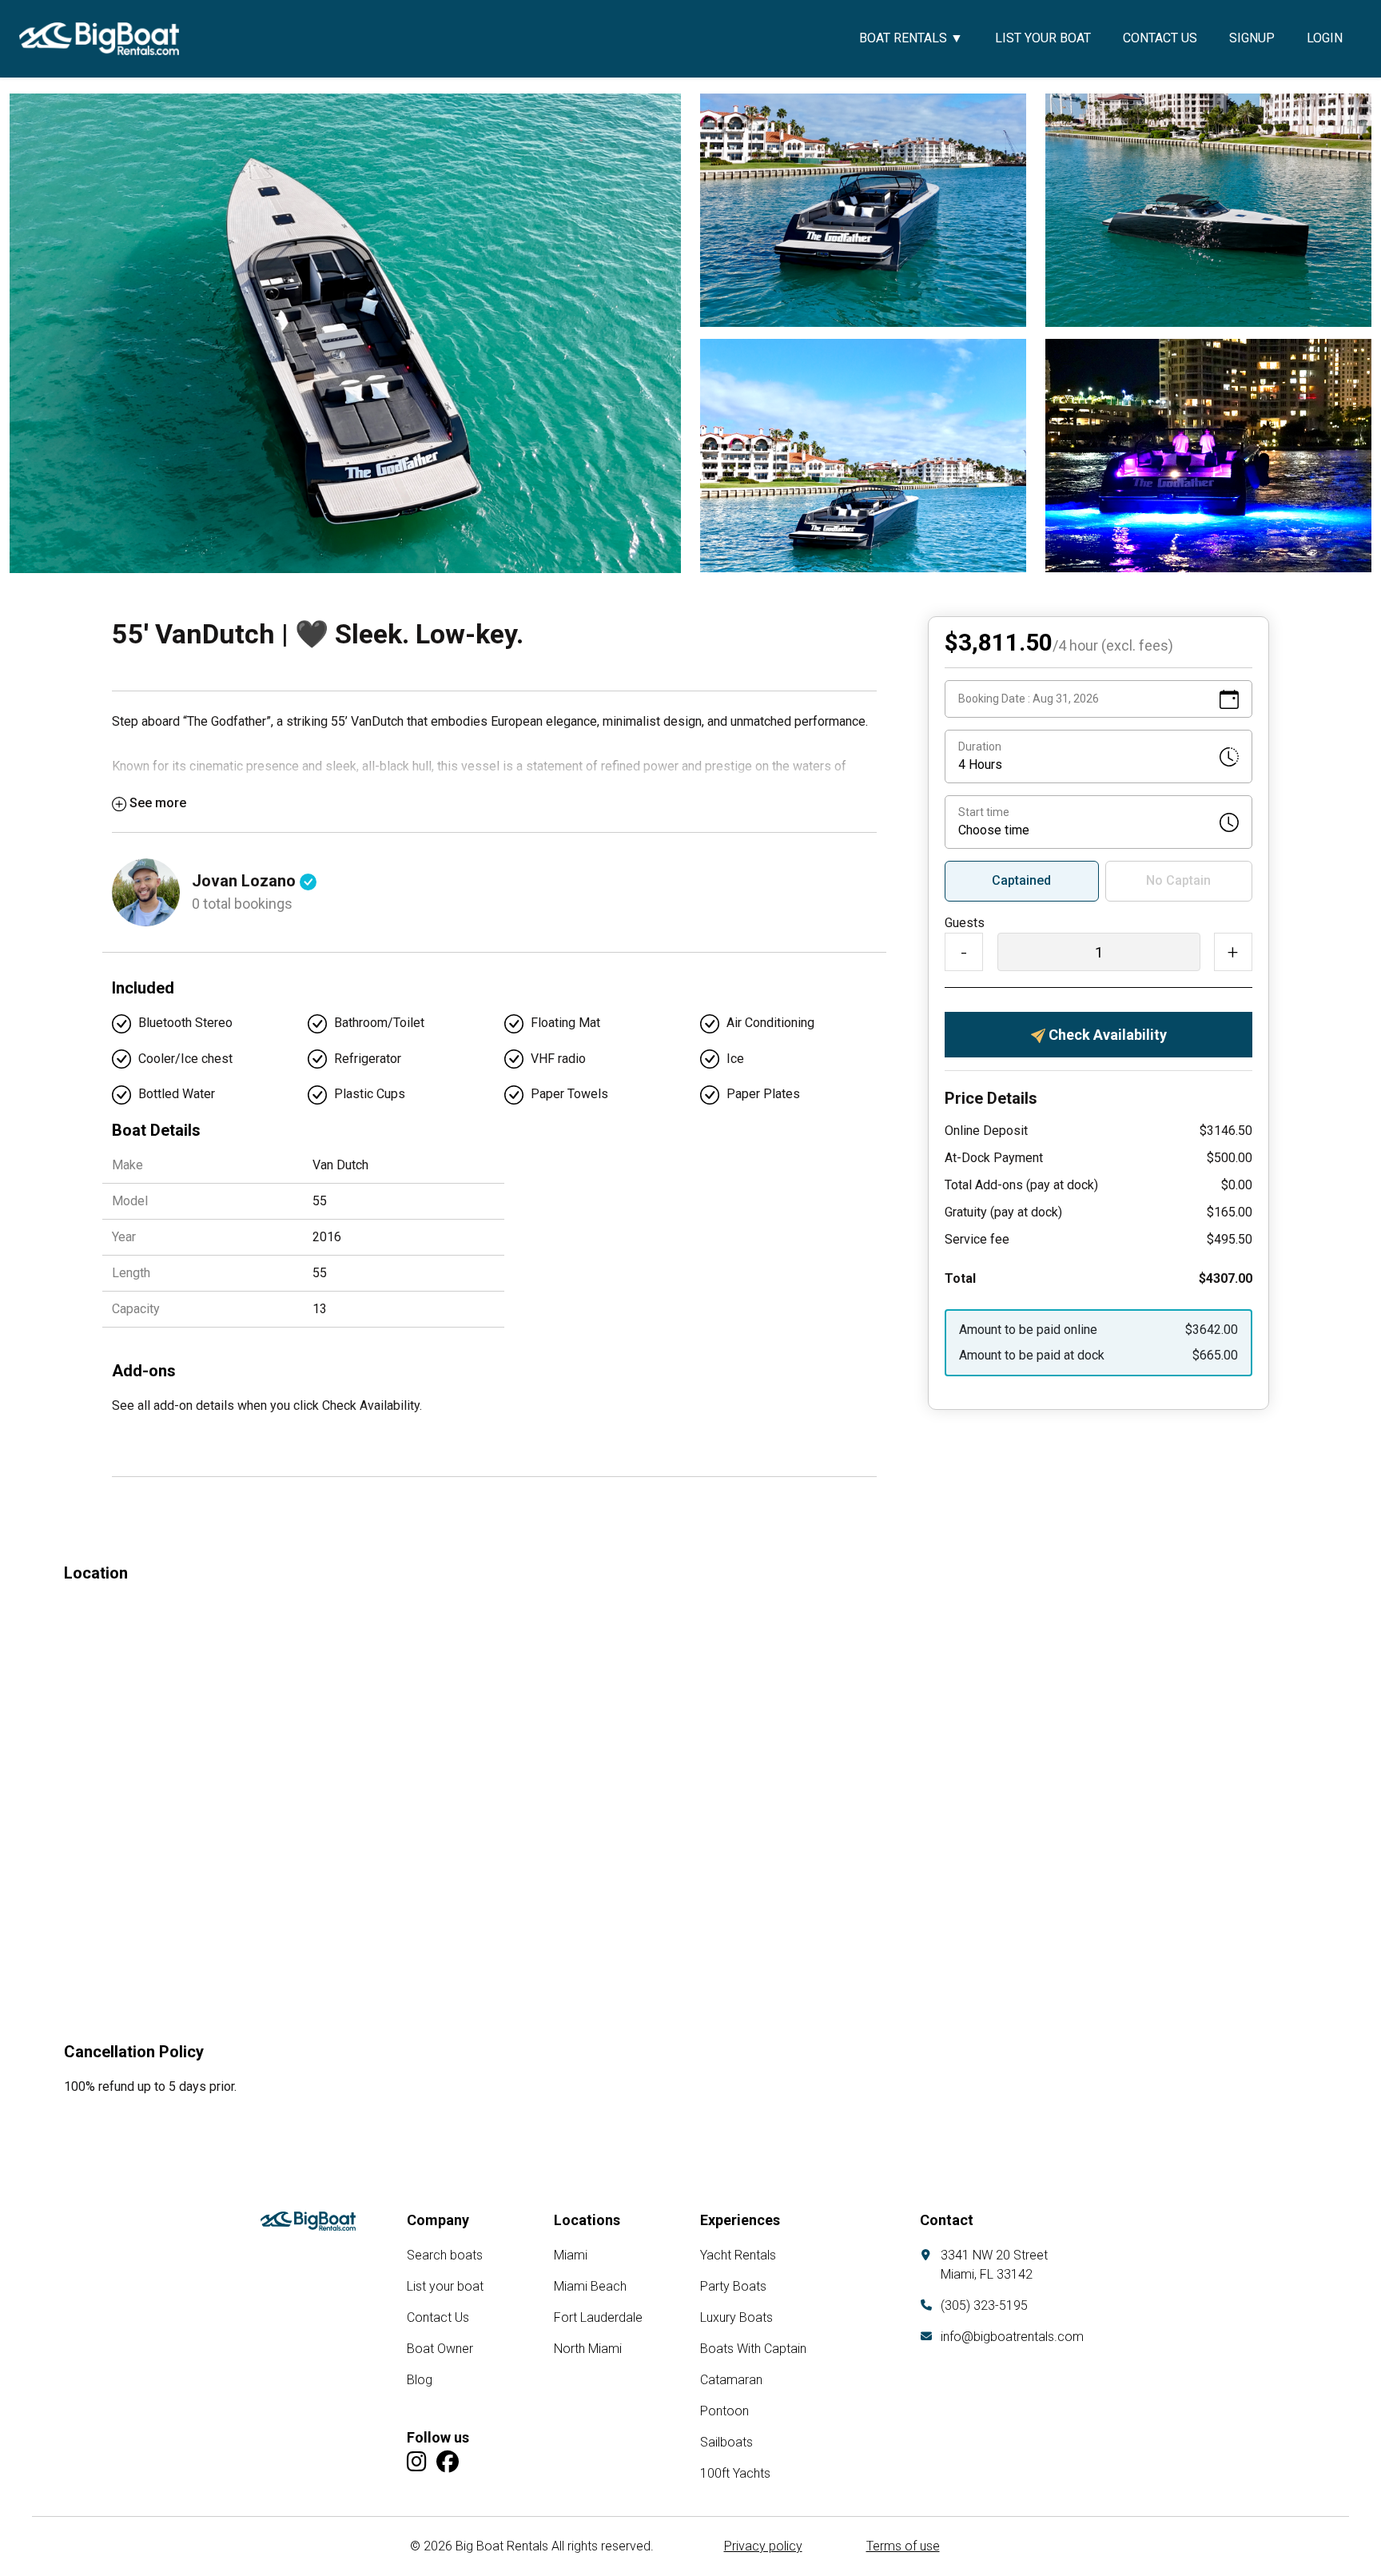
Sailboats (726, 2442)
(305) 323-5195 (984, 2305)
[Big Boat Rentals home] (308, 2221)
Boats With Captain (753, 2349)
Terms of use (903, 2546)
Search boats (445, 2255)
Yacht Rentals (738, 2255)
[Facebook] (448, 2462)
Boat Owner (440, 2349)
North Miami (588, 2349)
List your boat (1043, 38)
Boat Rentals (911, 38)
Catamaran (731, 2380)
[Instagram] (417, 2462)
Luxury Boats (736, 2317)
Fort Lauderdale (598, 2317)
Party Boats (733, 2286)
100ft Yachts (735, 2473)
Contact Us (1160, 38)
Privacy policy (763, 2546)
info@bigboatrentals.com (1012, 2337)
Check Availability (1106, 1035)
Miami (571, 2255)
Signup (1252, 38)
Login (1325, 38)
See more (158, 803)
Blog (420, 2380)
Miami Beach (590, 2286)
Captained (1021, 880)
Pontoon (724, 2411)
